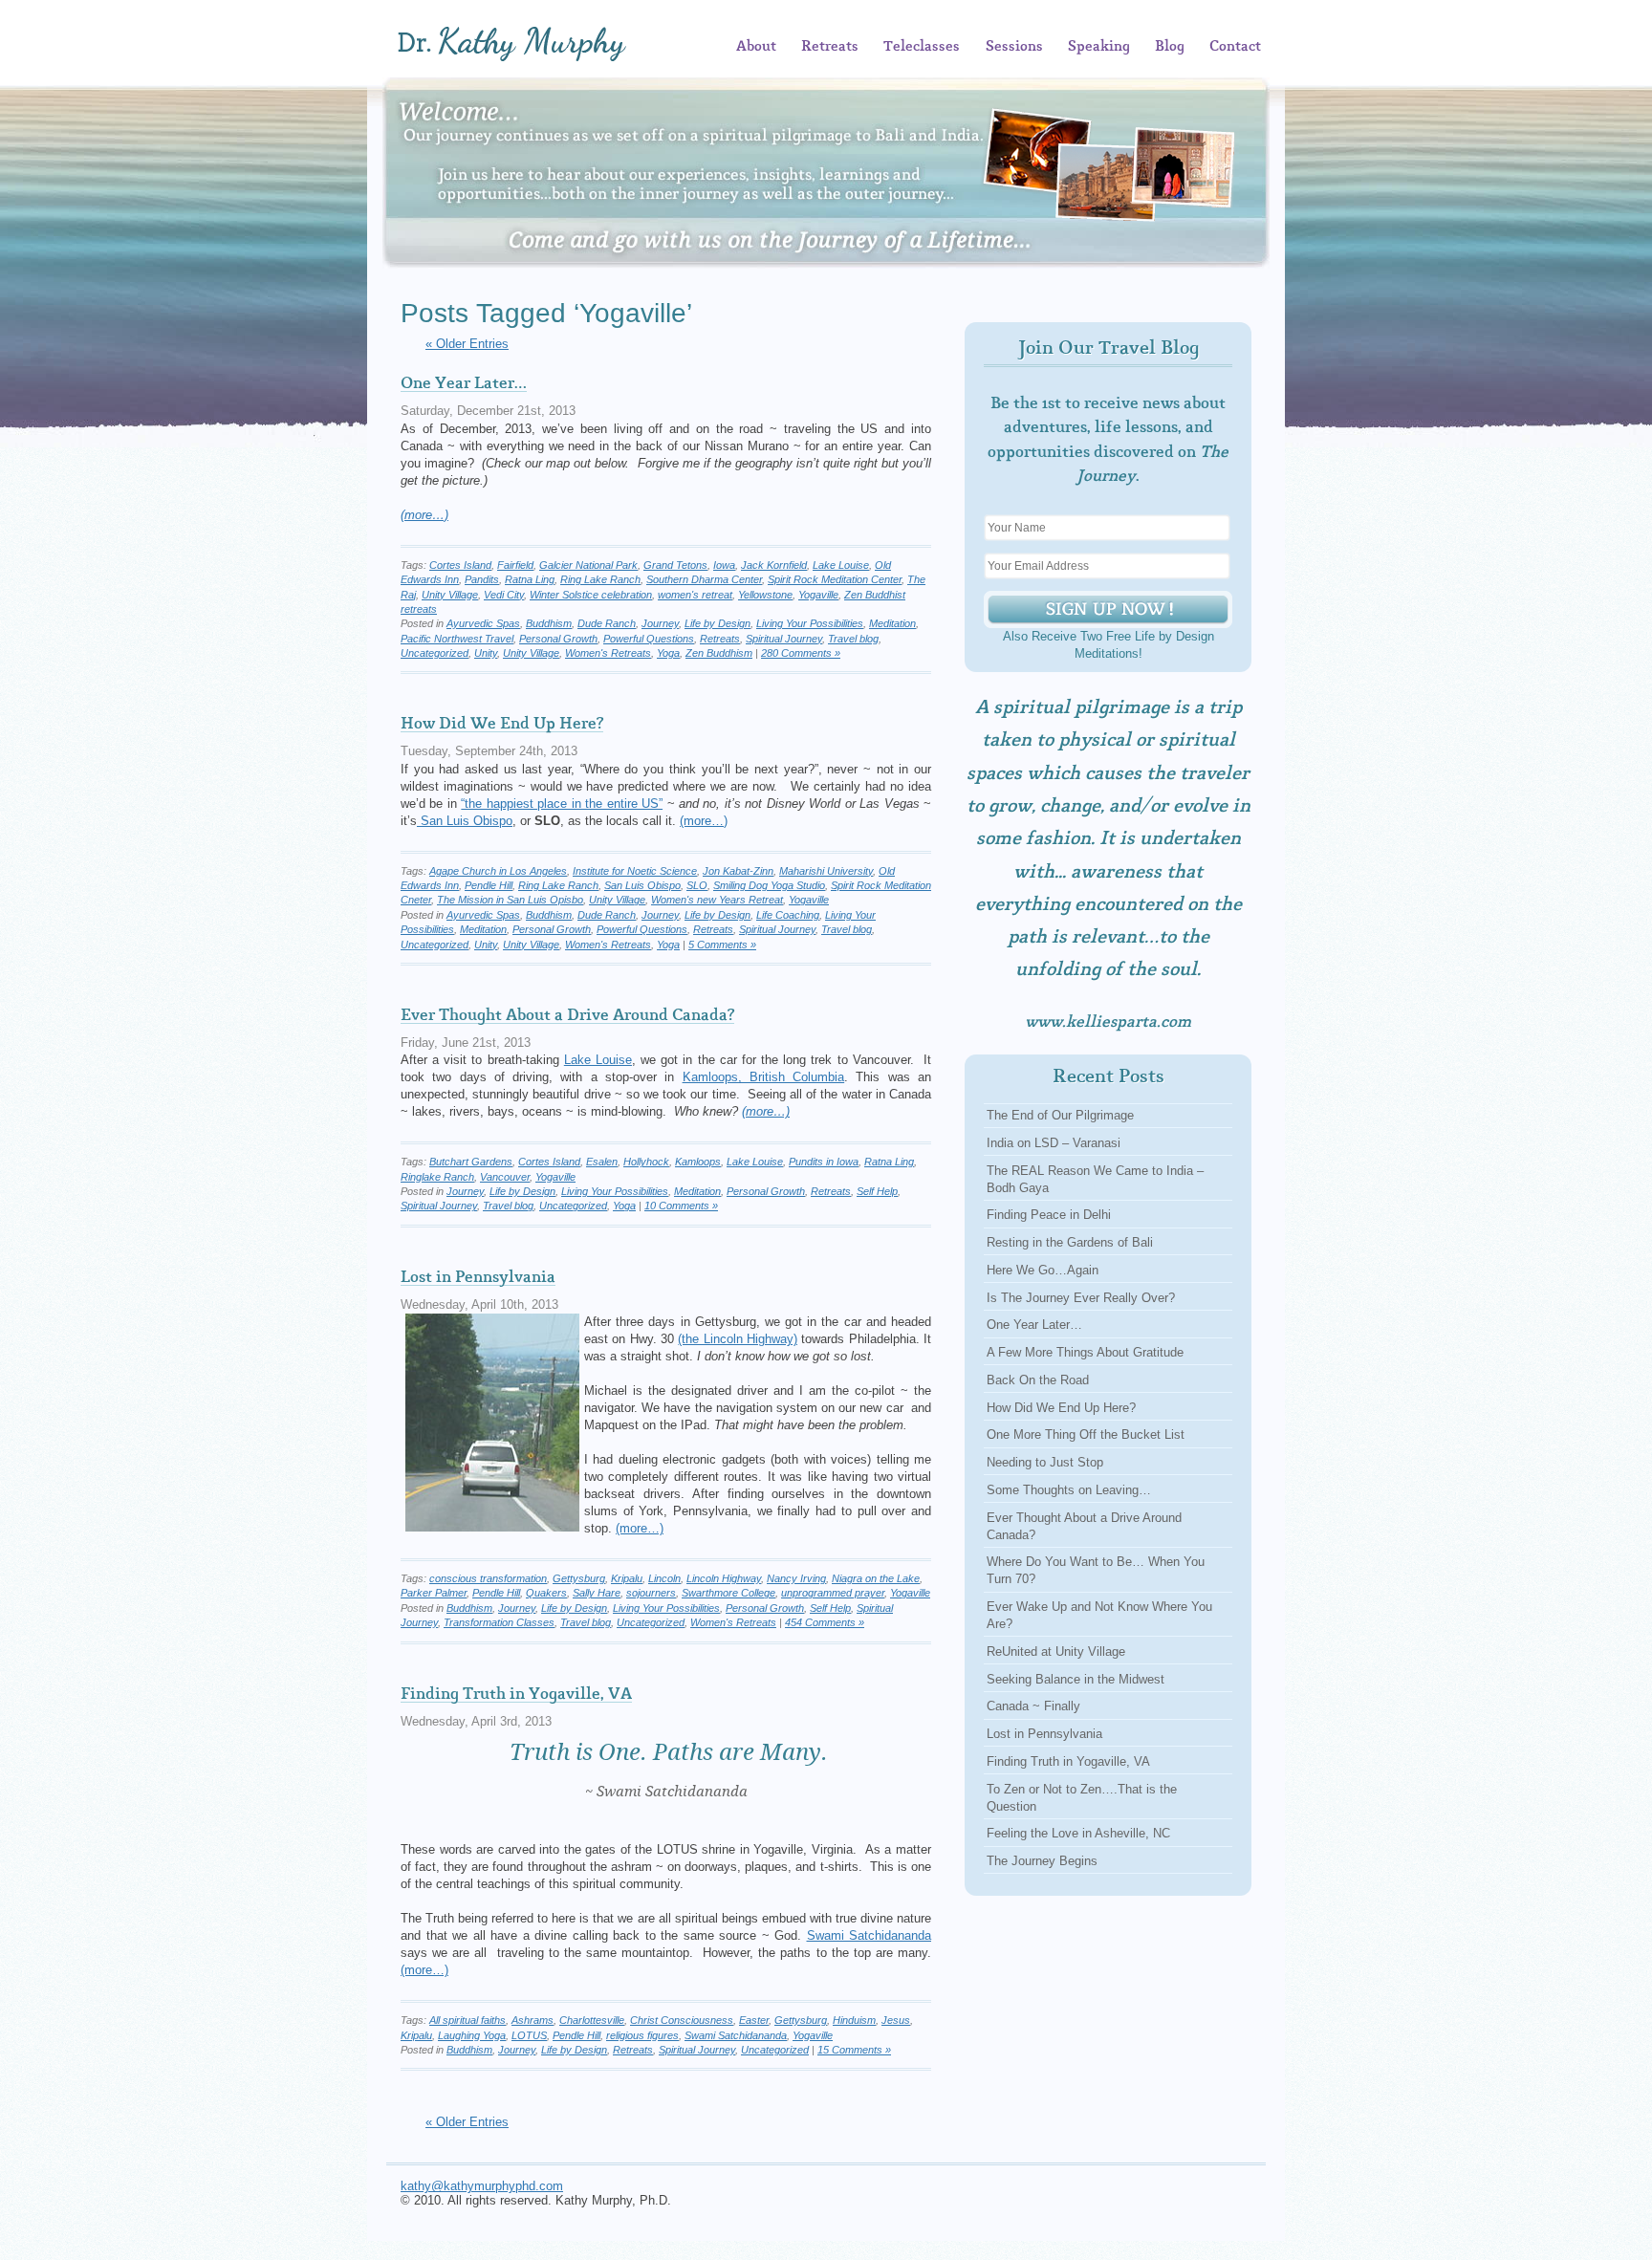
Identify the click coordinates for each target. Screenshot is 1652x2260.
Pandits (482, 579)
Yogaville (818, 595)
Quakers (546, 1593)
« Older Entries (467, 344)
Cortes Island (460, 565)
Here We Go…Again (1043, 1270)
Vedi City (504, 595)
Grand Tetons (675, 565)
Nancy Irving (796, 1578)
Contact (1235, 47)
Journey (660, 623)
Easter (754, 2020)
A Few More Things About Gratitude (1085, 1352)
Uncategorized (435, 653)
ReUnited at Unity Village (1056, 1652)
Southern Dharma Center (704, 579)
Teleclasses (922, 47)
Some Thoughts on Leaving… (1069, 1490)
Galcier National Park (588, 565)
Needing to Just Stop (1045, 1462)
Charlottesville (592, 2020)
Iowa (724, 565)
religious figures (642, 2035)
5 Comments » (722, 945)
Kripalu (627, 1578)
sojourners (651, 1593)
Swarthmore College (728, 1593)
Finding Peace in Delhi (1049, 1215)
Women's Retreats (608, 653)
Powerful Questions (649, 639)
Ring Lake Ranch (600, 579)
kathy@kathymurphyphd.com (482, 2186)
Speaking (1099, 47)
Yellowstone (765, 595)
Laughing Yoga (472, 2035)
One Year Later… (464, 383)
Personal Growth (558, 639)
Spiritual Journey (784, 639)
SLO (697, 885)
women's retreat (695, 595)
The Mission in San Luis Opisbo (510, 900)
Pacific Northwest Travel (457, 639)
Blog (1170, 47)
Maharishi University (826, 871)
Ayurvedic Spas (483, 623)
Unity (486, 653)
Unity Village (450, 595)
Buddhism (549, 623)
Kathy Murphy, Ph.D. (540, 43)
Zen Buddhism (719, 653)
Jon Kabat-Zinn (738, 871)
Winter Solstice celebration (591, 595)
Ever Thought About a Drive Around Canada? (567, 1015)
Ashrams (533, 2020)
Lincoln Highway (724, 1578)
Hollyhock (646, 1162)
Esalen (602, 1162)
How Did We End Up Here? (502, 724)
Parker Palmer (434, 1593)
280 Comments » (801, 653)
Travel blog (853, 639)
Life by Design (717, 623)
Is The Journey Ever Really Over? (1081, 1298)
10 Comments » (681, 1206)
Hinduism (854, 2020)
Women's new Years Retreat (717, 900)
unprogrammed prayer (833, 1593)
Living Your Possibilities (810, 623)
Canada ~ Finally (1033, 1706)
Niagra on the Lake (876, 1578)
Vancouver (505, 1177)
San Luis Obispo (465, 821)
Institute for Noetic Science (635, 871)
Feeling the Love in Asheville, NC (1078, 1833)
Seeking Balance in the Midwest (1076, 1679)
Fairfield (515, 565)
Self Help (877, 1191)
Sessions (1014, 47)
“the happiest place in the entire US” (562, 804)
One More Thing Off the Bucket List (1086, 1434)
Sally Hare (597, 1593)
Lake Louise (841, 565)
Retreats (830, 47)
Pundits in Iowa (824, 1162)
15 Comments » (854, 2050)
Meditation (892, 623)
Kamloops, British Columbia (764, 1077)
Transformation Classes (499, 1622)
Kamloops (698, 1162)
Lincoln (664, 1578)
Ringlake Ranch (437, 1177)
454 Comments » (825, 1622)
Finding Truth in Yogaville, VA (516, 1694)
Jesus (896, 2020)
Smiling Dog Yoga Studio (769, 885)
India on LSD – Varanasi (1054, 1143)
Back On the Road (1038, 1380)
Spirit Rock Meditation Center (835, 579)
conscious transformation (488, 1578)
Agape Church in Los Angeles (498, 871)
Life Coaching (788, 915)
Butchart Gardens (471, 1162)
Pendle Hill (489, 885)
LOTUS (529, 2035)
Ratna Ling (530, 579)
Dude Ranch (607, 623)
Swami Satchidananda (869, 1935)
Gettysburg (579, 1578)
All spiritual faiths (467, 2020)
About (756, 47)
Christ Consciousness (682, 2020)
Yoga (668, 653)
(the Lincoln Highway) (738, 1339)
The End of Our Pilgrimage (1060, 1115)
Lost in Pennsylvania (478, 1277)
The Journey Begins (1042, 1861)
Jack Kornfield (774, 565)
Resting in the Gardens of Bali (1070, 1242)
